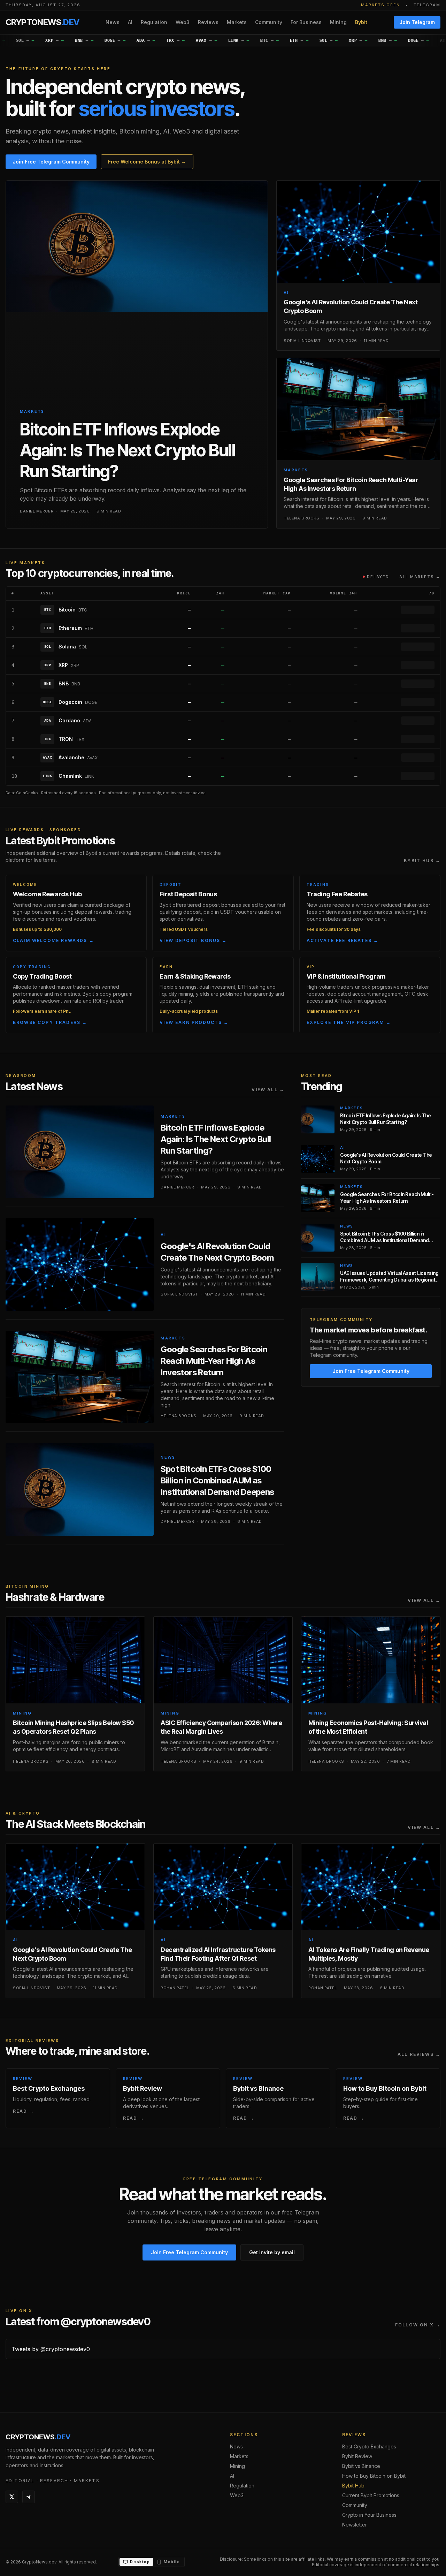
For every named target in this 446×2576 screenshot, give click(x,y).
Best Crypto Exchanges (369, 2446)
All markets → (420, 577)
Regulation (154, 22)
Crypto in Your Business (369, 2515)
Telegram (427, 5)
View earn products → (194, 1022)
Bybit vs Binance (361, 2466)
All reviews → (419, 2054)
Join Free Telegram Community (51, 162)
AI (130, 22)
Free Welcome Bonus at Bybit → (147, 162)
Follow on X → (418, 2325)
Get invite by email (272, 2252)
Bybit (361, 22)
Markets (237, 22)
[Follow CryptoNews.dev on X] (12, 2497)
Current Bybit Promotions (371, 2495)
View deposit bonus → (193, 940)
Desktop (140, 2562)
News (113, 22)
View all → (268, 1090)
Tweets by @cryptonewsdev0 (51, 2349)
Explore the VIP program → (349, 1022)
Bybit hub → (422, 861)
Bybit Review (357, 2456)
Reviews (208, 22)
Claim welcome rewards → (53, 940)
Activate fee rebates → (343, 940)
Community (269, 22)
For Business (306, 22)
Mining (338, 22)
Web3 (183, 22)
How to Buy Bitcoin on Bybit (374, 2476)
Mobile (172, 2562)
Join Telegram (417, 22)
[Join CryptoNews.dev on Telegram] (29, 2497)
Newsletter (355, 2525)
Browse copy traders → (50, 1022)
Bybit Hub (353, 2486)
